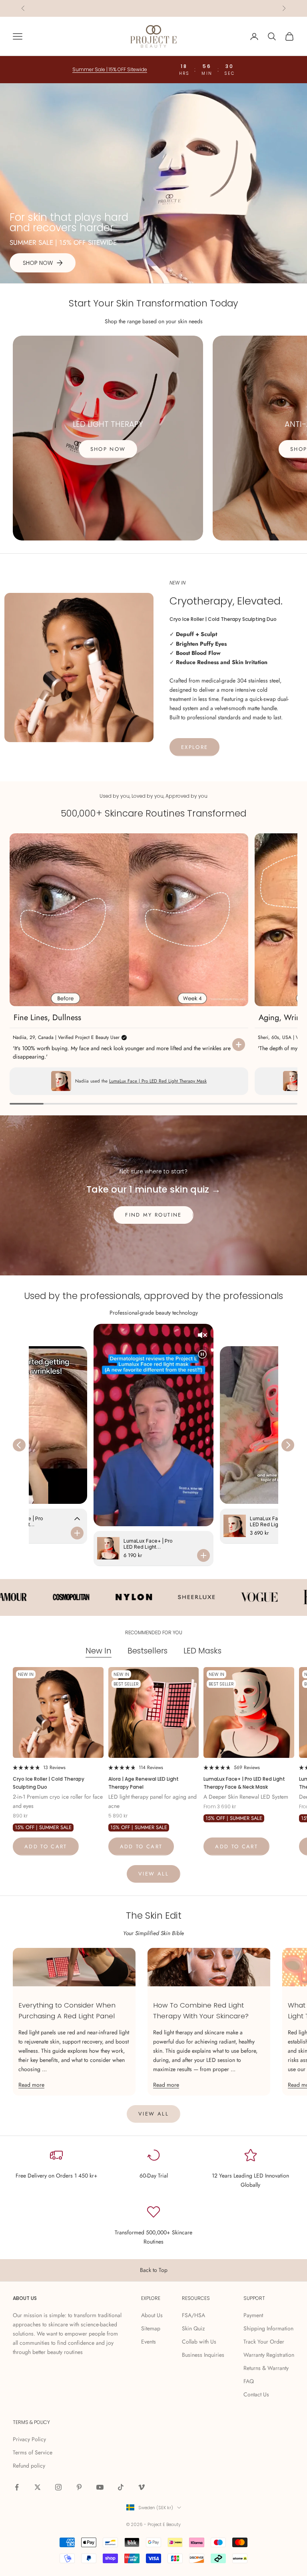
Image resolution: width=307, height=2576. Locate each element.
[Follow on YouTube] (100, 2487)
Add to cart (46, 1846)
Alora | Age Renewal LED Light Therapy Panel (144, 1783)
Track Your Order (264, 2342)
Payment (253, 2315)
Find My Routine (153, 1215)
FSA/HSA (193, 2315)
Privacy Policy (29, 2439)
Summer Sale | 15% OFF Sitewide (154, 8)
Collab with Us (199, 2342)
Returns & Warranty (266, 2368)
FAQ (249, 2381)
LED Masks (202, 1651)
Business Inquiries (203, 2355)
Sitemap (151, 2328)
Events (149, 2342)
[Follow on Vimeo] (142, 2487)
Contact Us (256, 2394)
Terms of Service (33, 2452)
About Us (152, 2315)
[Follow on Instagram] (58, 2487)
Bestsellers (148, 1651)
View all (153, 1874)
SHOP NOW (108, 449)
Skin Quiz (193, 2328)
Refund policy (29, 2466)
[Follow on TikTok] (121, 2487)
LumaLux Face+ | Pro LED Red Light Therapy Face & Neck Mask (244, 1783)
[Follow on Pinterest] (79, 2487)
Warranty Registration (269, 2355)
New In (99, 1651)
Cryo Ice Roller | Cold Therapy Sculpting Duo (49, 1783)
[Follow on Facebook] (17, 2487)
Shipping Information (268, 2328)
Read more (31, 2085)
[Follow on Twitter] (38, 2487)
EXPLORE (194, 747)
